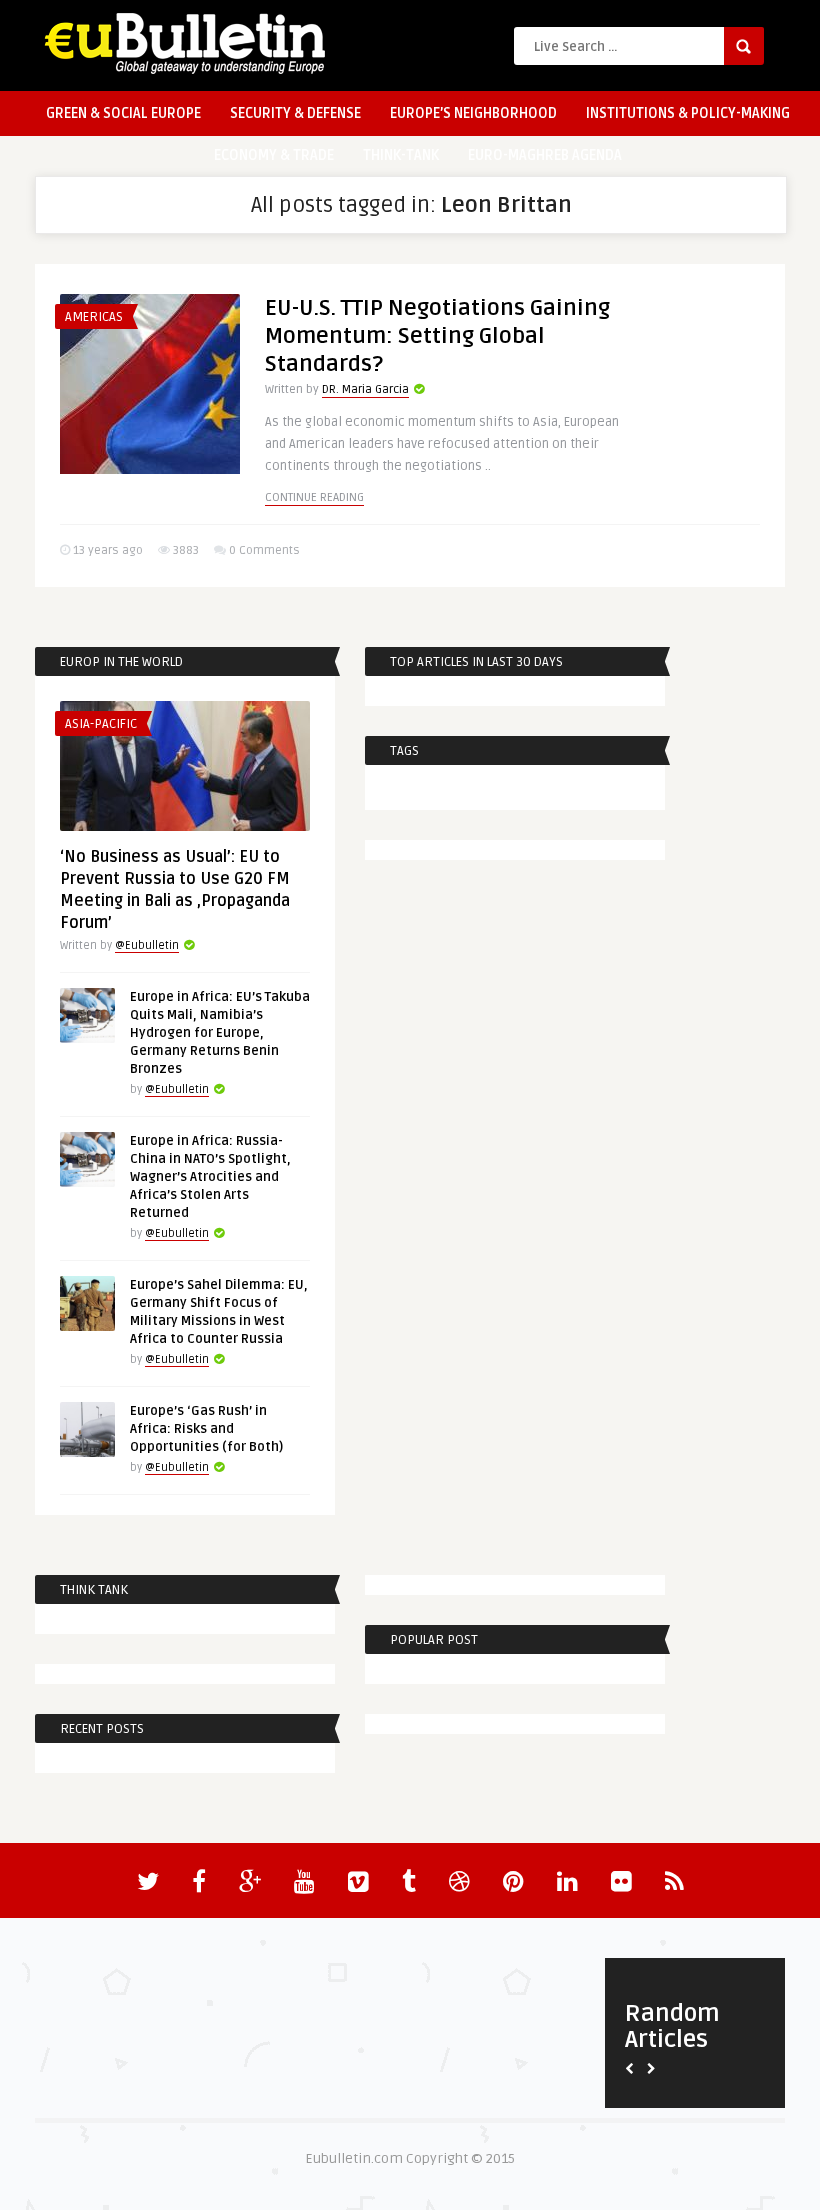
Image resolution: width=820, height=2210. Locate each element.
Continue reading (314, 497)
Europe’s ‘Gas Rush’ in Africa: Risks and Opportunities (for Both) (206, 1429)
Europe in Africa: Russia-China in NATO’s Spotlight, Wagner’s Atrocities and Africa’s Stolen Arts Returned (210, 1177)
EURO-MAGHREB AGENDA (545, 155)
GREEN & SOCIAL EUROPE (123, 113)
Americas (94, 317)
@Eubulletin (147, 945)
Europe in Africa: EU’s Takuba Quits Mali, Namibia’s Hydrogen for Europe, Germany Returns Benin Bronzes (220, 1033)
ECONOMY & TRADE (274, 155)
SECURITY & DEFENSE (295, 113)
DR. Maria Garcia (365, 389)
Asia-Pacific (101, 724)
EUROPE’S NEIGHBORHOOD (473, 113)
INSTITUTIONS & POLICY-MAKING (688, 113)
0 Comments (264, 550)
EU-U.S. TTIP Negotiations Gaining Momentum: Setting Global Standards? (437, 336)
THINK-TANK (401, 155)
